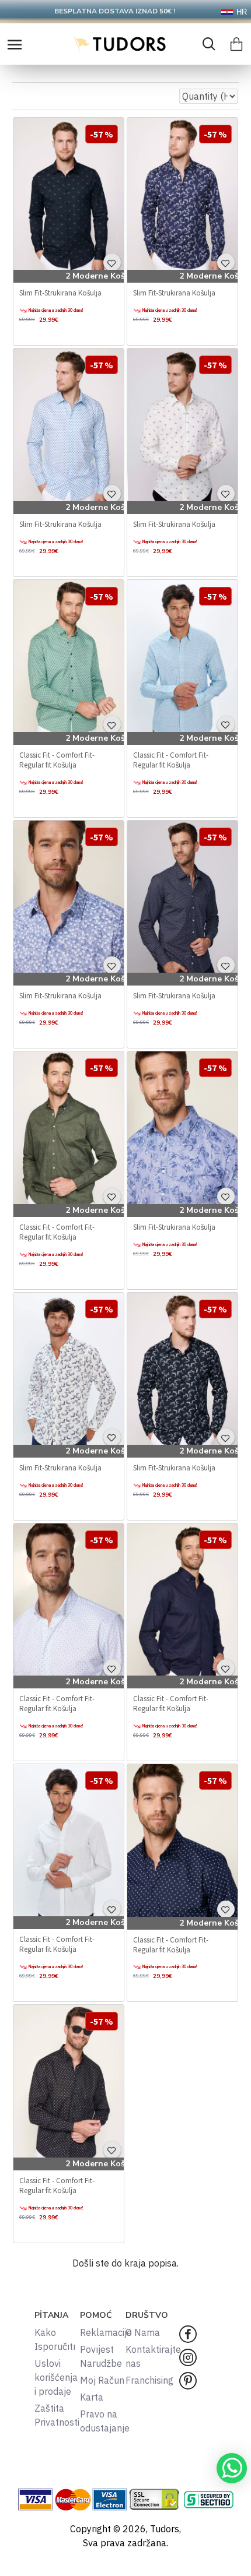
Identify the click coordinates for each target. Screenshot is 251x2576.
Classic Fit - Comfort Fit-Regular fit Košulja (57, 760)
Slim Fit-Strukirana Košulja (60, 293)
